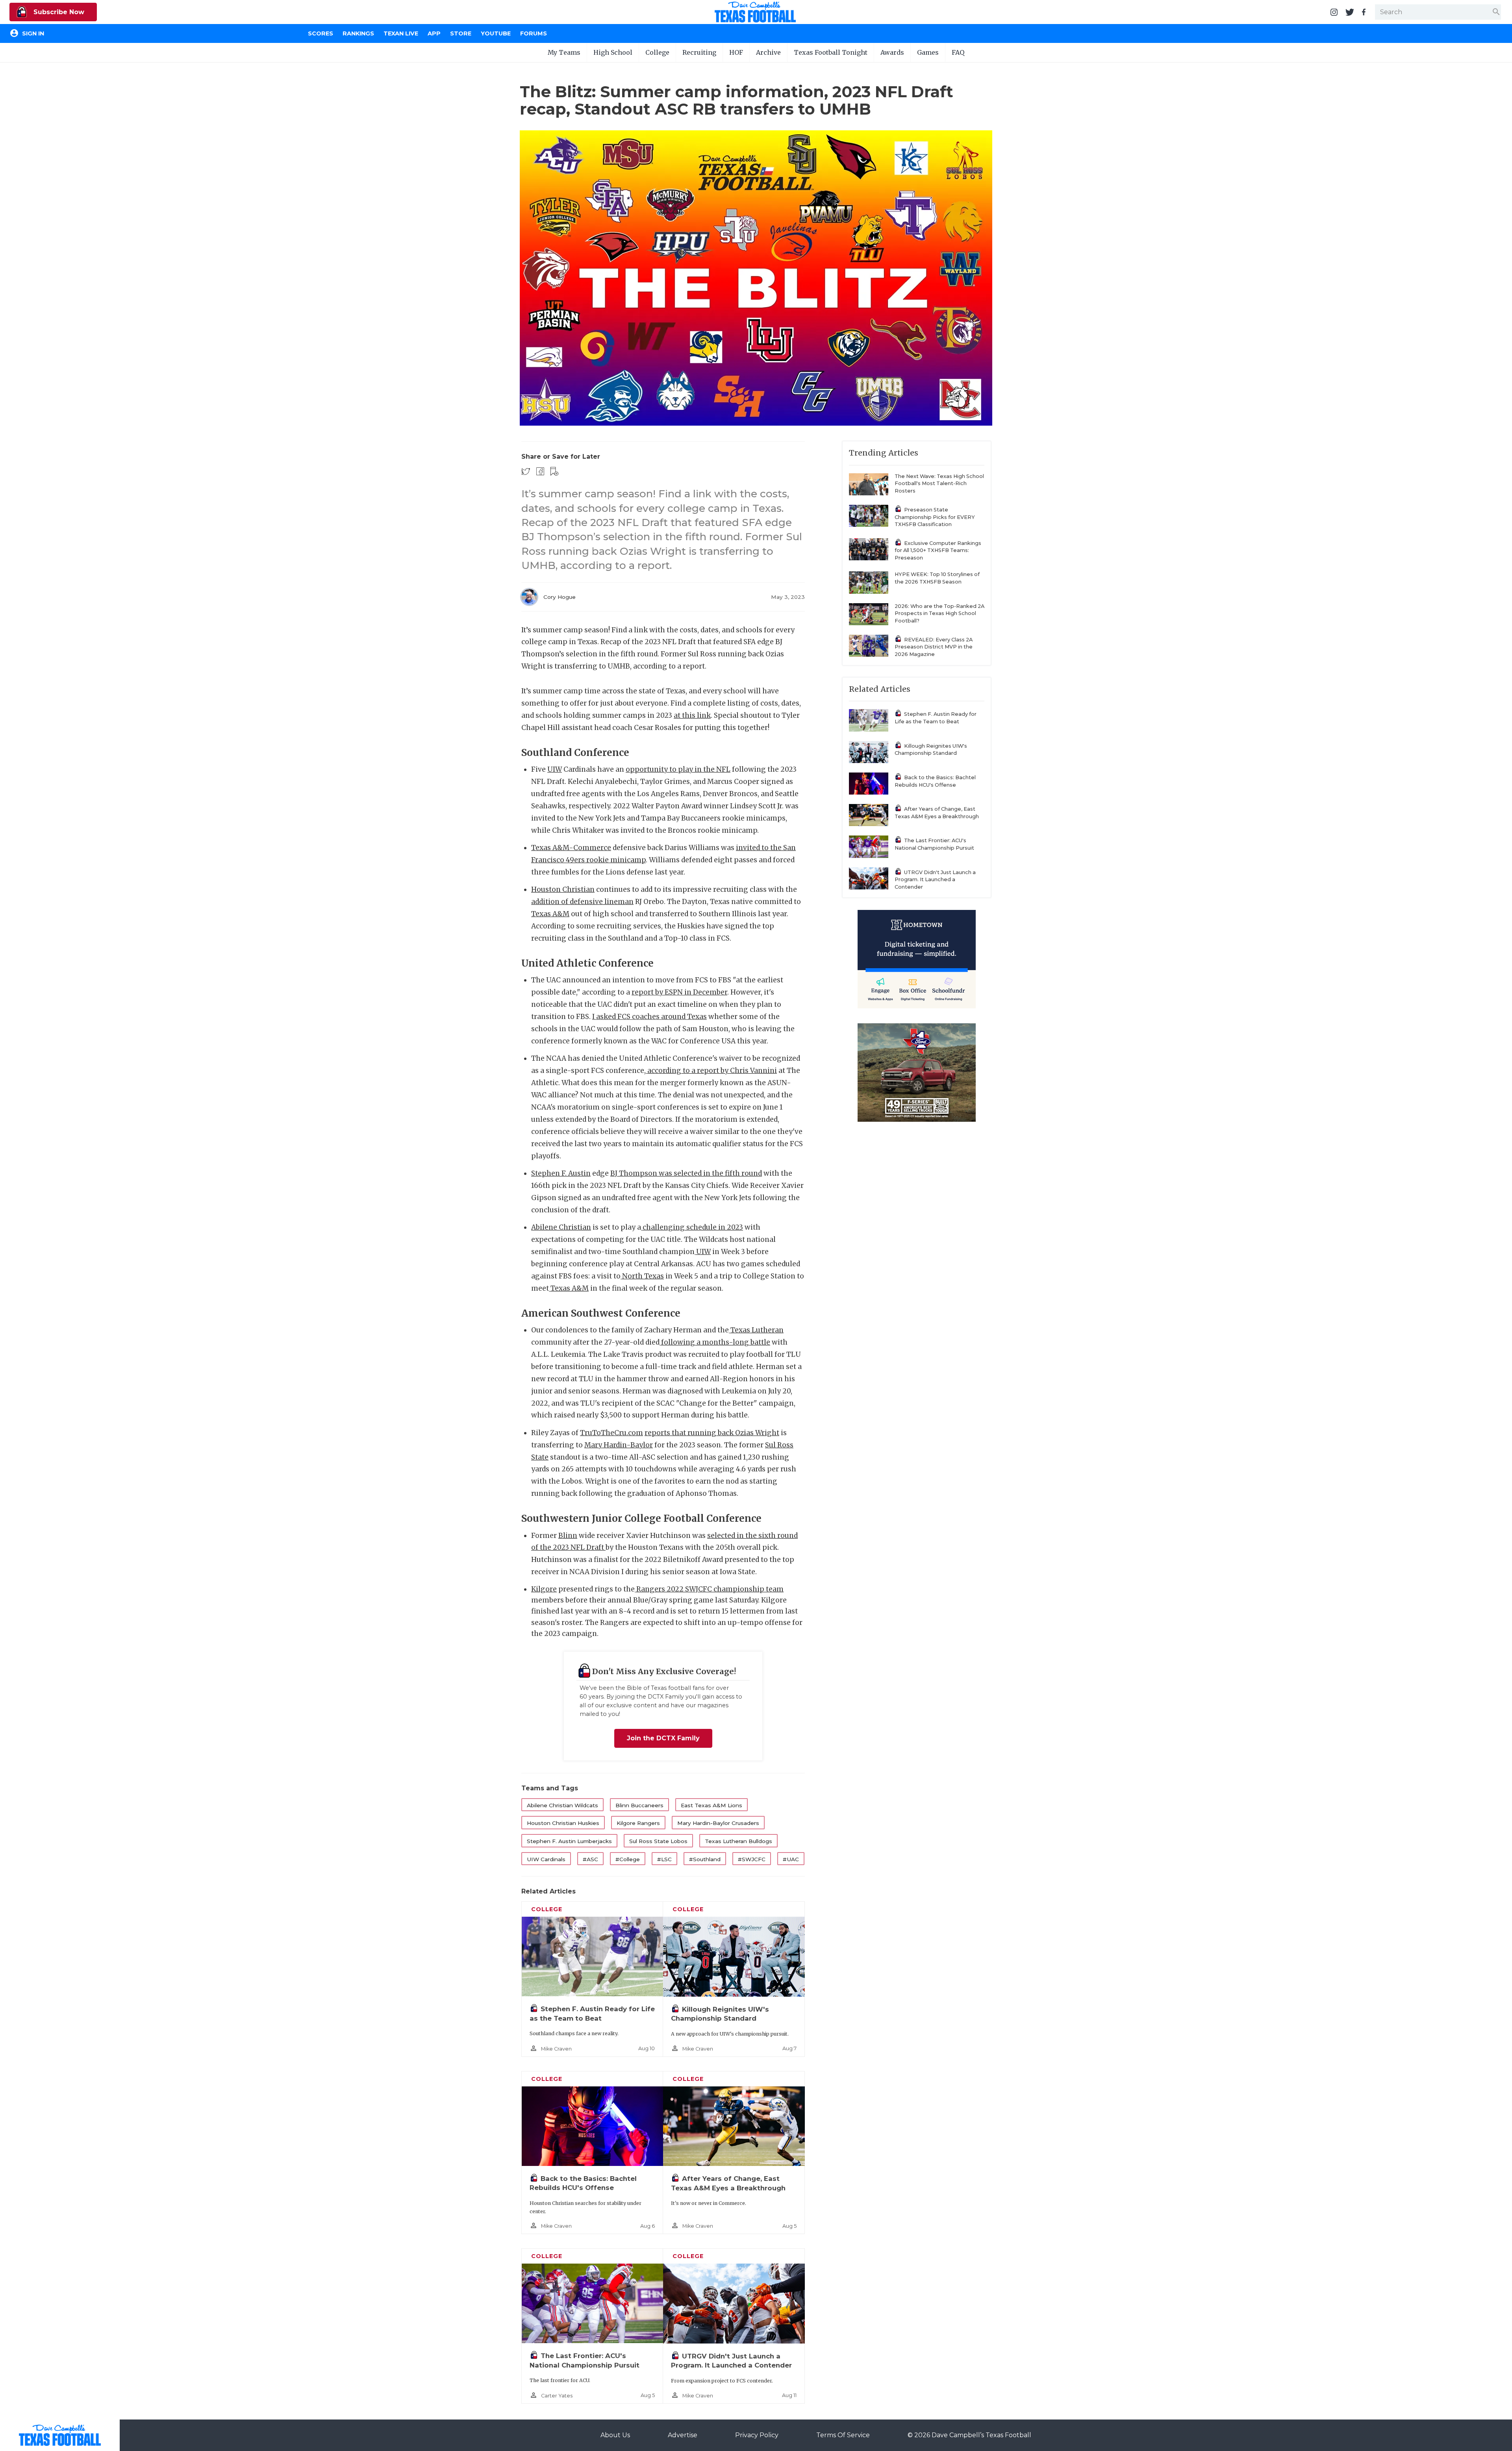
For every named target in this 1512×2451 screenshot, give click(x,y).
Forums (534, 33)
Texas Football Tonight (831, 52)
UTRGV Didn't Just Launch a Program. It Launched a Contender (935, 880)
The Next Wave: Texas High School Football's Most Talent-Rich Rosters (939, 484)
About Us (615, 2435)
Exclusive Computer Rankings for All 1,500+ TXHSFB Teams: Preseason (938, 550)
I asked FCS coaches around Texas (649, 1017)
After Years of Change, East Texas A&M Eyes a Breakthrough (937, 813)
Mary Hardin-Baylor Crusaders (718, 1823)
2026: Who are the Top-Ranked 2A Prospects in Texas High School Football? (939, 613)
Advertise (683, 2435)
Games (928, 52)
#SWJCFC (752, 1859)
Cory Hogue (560, 597)
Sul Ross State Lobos (658, 1841)
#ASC (590, 1859)
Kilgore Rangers (638, 1823)
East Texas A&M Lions (712, 1805)
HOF (736, 52)
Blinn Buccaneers (639, 1805)
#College (628, 1859)
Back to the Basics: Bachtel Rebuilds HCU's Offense (935, 781)
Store (461, 33)
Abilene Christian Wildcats (562, 1805)
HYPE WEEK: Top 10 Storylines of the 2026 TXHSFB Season (937, 578)
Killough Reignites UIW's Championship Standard (931, 750)
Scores (321, 33)
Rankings (358, 33)
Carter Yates (557, 2396)
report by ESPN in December (679, 992)
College (657, 52)
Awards (892, 52)
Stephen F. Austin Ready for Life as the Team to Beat (936, 718)
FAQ (958, 52)
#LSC (664, 1859)
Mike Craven (556, 2049)
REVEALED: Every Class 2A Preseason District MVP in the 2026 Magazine (934, 647)
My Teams (564, 52)
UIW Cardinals (546, 1859)
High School (613, 52)
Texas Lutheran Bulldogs (738, 1841)
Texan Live (401, 33)
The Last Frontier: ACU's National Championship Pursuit (934, 844)
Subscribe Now (58, 12)
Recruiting (699, 52)
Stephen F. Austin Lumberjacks (569, 1841)
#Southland (705, 1859)
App (434, 33)
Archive (768, 52)
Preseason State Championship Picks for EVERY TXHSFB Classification (935, 517)
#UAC (791, 1859)
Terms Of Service (843, 2435)
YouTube (496, 33)
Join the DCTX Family (663, 1738)
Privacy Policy (757, 2435)
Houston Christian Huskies (563, 1823)
